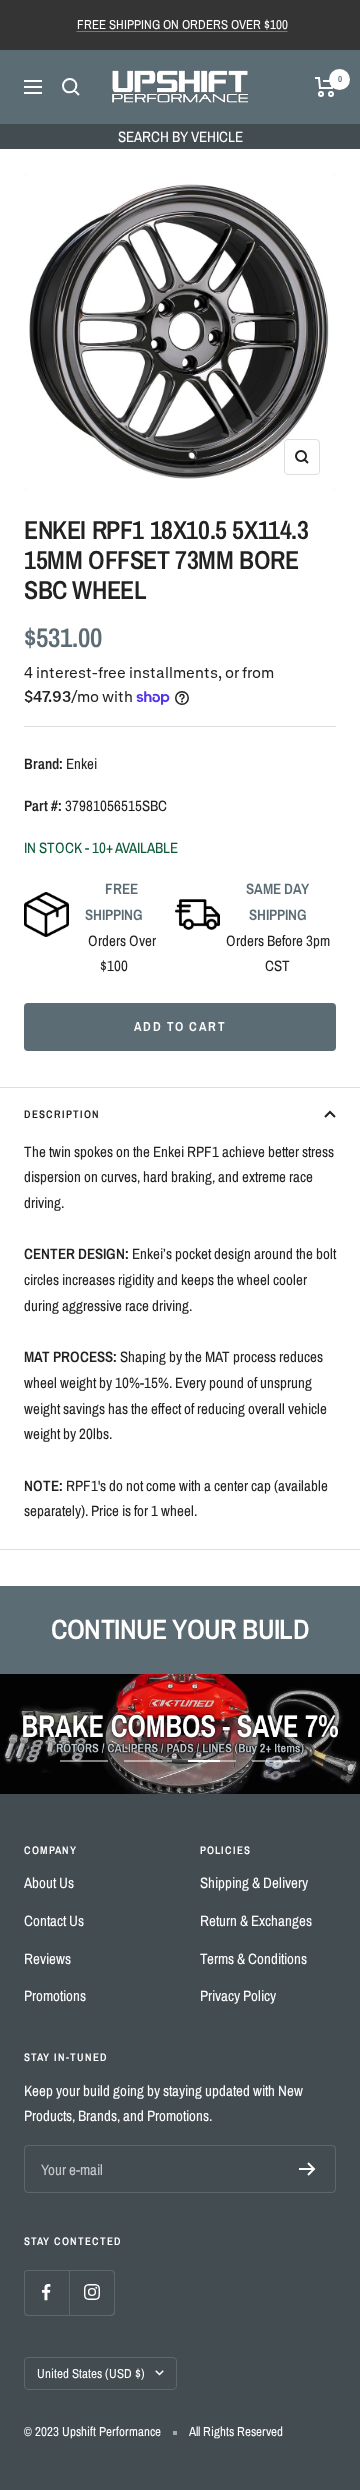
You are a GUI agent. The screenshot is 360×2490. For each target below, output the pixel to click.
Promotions (55, 1995)
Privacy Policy (238, 1995)
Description (62, 1114)
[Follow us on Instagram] (91, 2292)
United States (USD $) (91, 2373)
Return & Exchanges (256, 1920)
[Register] (307, 2169)
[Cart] (325, 87)
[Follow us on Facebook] (46, 2292)
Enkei (81, 763)
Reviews (47, 1958)
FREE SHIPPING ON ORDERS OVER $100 (182, 24)
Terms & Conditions (253, 1958)
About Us (49, 1882)
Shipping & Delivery (254, 1882)
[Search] (71, 87)
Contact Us (54, 1920)
